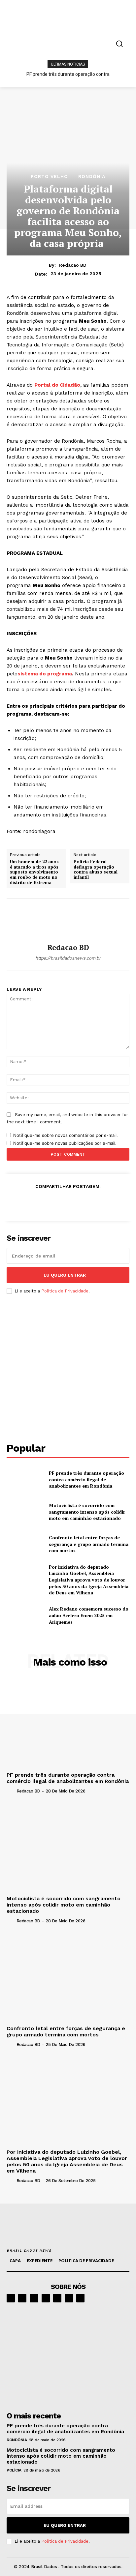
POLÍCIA (14, 2470)
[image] (68, 2355)
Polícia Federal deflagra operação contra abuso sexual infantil (96, 870)
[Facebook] (22, 1202)
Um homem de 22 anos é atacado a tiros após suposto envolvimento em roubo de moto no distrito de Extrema (34, 872)
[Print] (83, 1202)
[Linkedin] (34, 2298)
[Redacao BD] (68, 921)
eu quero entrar (65, 1275)
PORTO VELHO (49, 176)
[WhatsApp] (68, 1202)
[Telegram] (57, 2298)
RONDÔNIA (92, 176)
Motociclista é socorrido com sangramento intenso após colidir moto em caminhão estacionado (87, 1512)
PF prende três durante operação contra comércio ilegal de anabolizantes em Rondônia (86, 1479)
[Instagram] (22, 2298)
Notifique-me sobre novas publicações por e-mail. (65, 1143)
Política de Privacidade (65, 1291)
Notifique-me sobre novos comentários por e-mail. (66, 1135)
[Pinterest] (52, 1202)
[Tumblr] (98, 1202)
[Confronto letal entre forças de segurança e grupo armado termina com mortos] (25, 1544)
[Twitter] (37, 1202)
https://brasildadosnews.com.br (68, 958)
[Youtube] (80, 2298)
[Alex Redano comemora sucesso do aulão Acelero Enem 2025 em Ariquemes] (25, 1615)
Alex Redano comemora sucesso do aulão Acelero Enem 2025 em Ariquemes (89, 1615)
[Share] (46, 2298)
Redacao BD (73, 265)
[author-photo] (11, 1791)
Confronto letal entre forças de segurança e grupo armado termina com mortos (89, 1544)
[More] (114, 1202)
